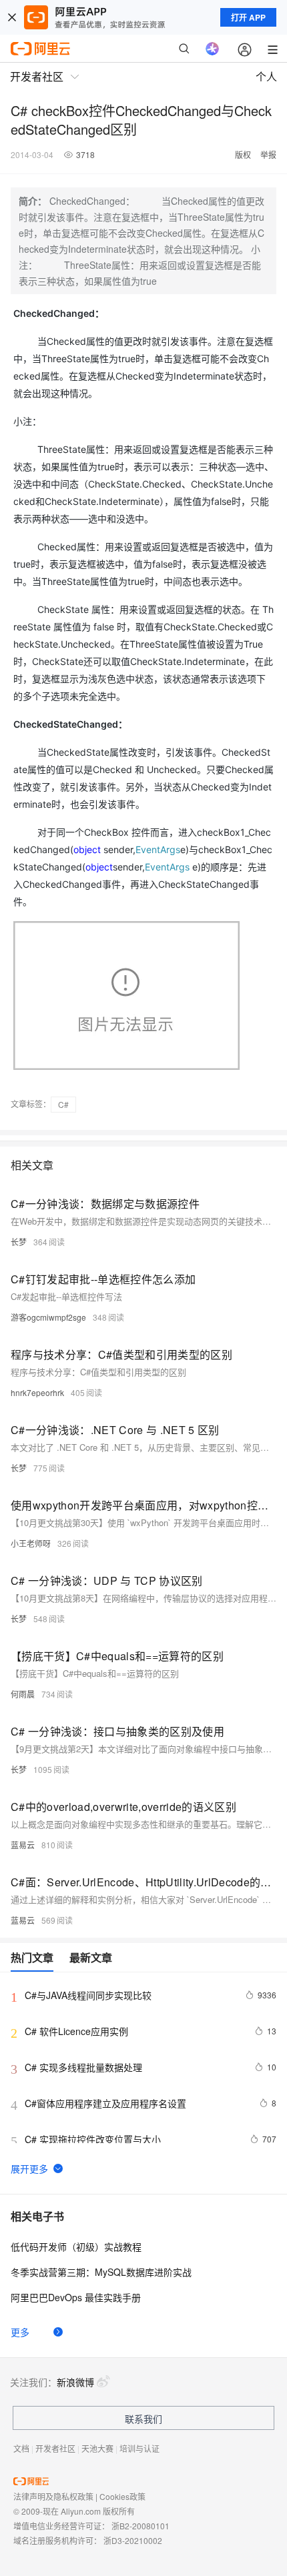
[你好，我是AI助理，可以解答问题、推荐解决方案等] (212, 49)
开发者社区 (55, 2448)
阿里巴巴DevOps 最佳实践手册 (76, 2297)
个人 (266, 76)
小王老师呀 (31, 1543)
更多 (20, 2332)
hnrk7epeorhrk (37, 1392)
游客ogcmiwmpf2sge (48, 1317)
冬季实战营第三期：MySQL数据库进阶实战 (101, 2272)
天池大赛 (97, 2448)
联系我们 (143, 2419)
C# (63, 1104)
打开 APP (248, 17)
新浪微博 (75, 2382)
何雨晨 (23, 1694)
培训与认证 (139, 2448)
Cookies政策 (122, 2496)
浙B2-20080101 (140, 2526)
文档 (21, 2448)
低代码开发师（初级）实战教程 (76, 2246)
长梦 (19, 1242)
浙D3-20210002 (133, 2540)
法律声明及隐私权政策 (53, 2496)
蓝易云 (23, 1845)
